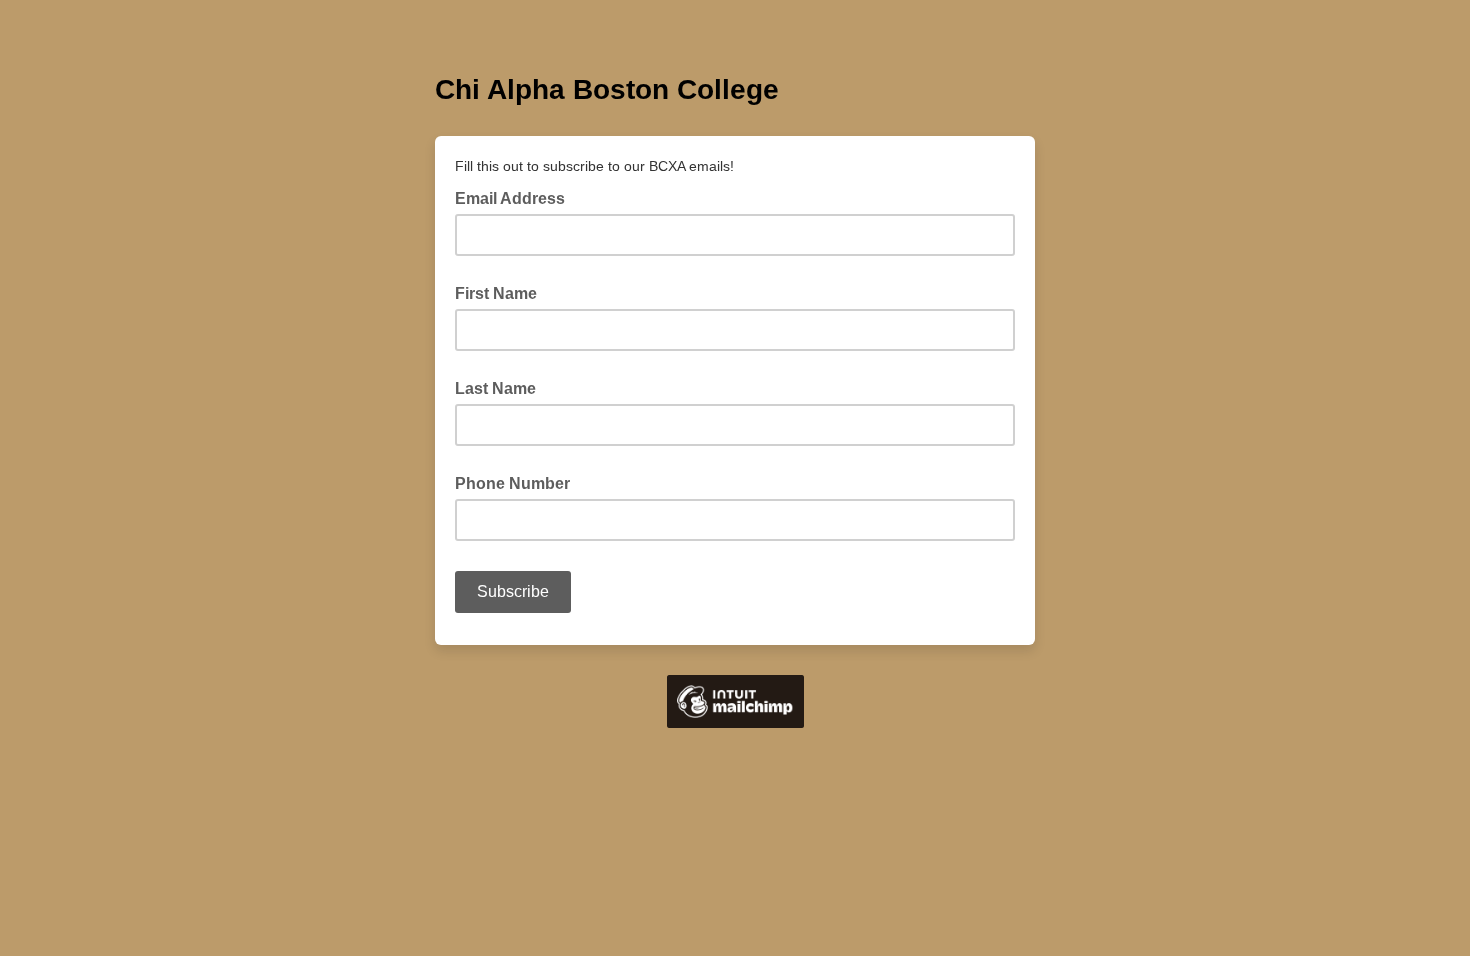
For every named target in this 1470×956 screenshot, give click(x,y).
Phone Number (512, 483)
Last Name (495, 388)
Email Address (516, 197)
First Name (496, 293)
